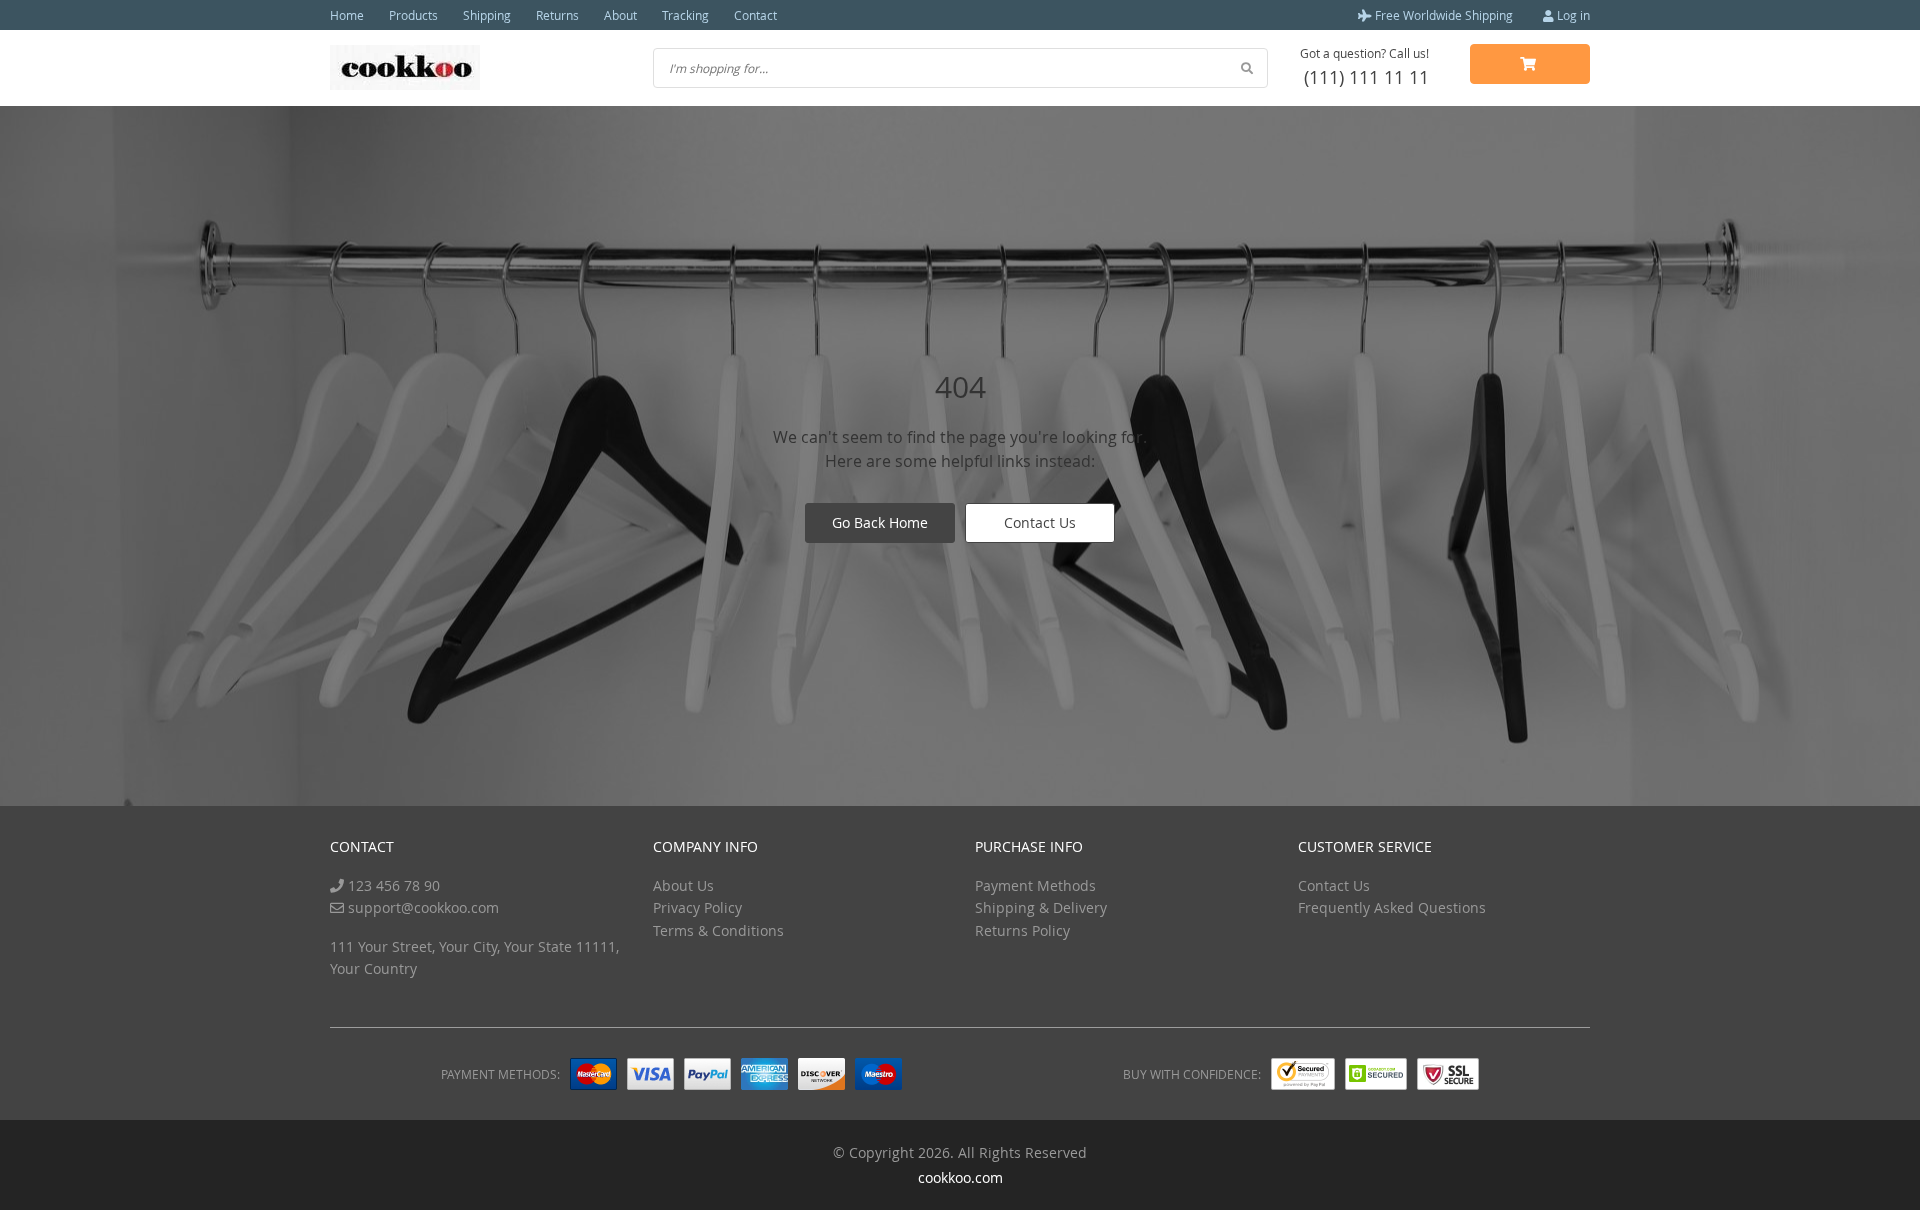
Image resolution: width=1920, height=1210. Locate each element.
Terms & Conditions (718, 930)
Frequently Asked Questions (1392, 907)
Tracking (685, 15)
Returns (557, 15)
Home (347, 15)
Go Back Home (880, 522)
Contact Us (1040, 522)
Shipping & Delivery (1041, 907)
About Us (683, 885)
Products (413, 15)
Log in (1572, 15)
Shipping (487, 15)
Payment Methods (1035, 885)
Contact (755, 15)
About (620, 15)
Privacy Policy (697, 907)
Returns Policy (1022, 930)
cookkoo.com (960, 1177)
